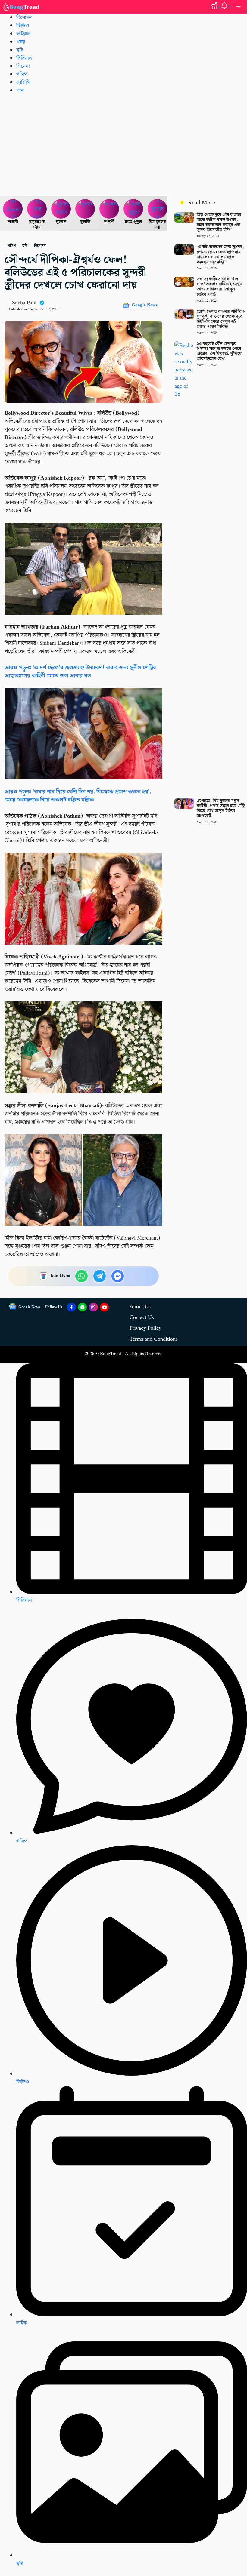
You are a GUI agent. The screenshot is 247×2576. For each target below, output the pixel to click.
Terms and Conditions (154, 1339)
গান (20, 91)
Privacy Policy (145, 1328)
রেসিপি (23, 83)
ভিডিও (23, 26)
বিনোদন (24, 18)
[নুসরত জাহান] (61, 209)
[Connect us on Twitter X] (93, 1307)
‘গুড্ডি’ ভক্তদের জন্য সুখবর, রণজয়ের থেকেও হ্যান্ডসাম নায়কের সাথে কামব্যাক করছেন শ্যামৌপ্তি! (220, 254)
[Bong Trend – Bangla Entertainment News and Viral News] (22, 7)
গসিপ (22, 74)
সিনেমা (23, 66)
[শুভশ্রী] (109, 209)
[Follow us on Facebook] (71, 1307)
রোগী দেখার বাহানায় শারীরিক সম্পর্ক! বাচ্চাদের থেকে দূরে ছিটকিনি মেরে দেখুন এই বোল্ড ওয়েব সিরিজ (221, 319)
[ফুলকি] (85, 209)
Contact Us (142, 1317)
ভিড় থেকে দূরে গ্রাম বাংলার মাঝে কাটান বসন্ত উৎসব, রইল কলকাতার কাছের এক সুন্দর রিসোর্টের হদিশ (219, 222)
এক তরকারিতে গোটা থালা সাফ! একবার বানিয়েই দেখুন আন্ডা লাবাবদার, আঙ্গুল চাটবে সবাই (219, 287)
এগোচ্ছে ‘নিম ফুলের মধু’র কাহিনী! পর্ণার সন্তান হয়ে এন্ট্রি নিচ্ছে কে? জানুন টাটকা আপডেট (221, 808)
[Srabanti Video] (13, 209)
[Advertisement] (123, 145)
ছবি (20, 50)
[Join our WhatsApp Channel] (83, 1307)
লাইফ (22, 2323)
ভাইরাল (23, 34)
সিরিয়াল (24, 58)
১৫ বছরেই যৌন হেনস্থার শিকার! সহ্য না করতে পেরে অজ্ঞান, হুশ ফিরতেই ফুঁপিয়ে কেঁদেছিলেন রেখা (219, 351)
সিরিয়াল (24, 1600)
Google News (145, 305)
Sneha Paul (24, 303)
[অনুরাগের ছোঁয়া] (37, 209)
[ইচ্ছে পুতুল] (133, 209)
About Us (140, 1306)
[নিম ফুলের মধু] (158, 209)
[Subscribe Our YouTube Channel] (105, 1307)
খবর (21, 42)
